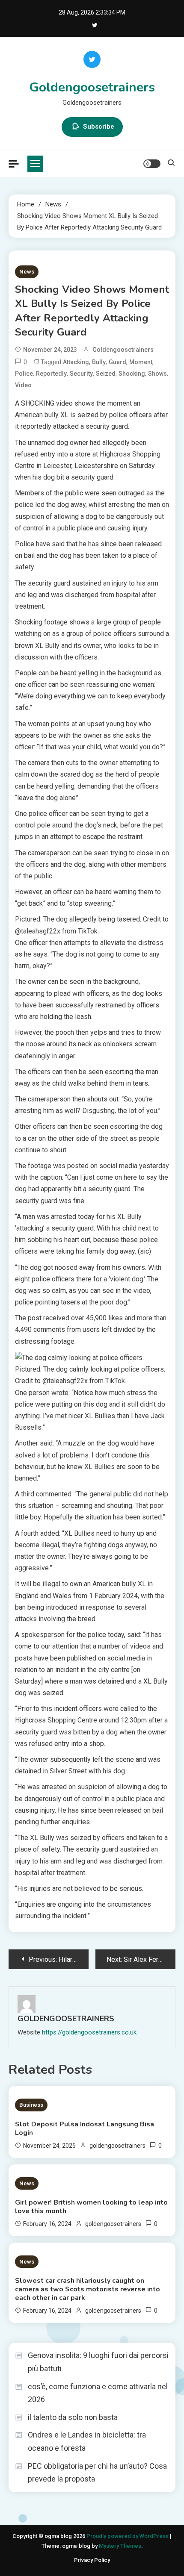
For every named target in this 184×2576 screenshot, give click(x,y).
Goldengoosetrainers (92, 87)
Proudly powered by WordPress (128, 2536)
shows (157, 374)
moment (141, 362)
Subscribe (99, 127)
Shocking (132, 374)
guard (117, 362)
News (27, 272)
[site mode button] (152, 164)
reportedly (51, 374)
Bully (99, 362)
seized (106, 374)
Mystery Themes (120, 2546)
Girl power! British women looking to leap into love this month (91, 2207)
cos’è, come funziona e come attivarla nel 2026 (98, 2393)
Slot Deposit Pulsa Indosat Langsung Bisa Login (85, 2129)
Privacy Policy (92, 2560)
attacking (76, 362)
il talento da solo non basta (73, 2417)
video (23, 385)
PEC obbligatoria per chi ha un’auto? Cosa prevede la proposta (97, 2473)
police (24, 374)
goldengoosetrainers (123, 350)
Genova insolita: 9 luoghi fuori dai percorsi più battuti (98, 2362)
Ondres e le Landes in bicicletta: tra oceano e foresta (87, 2441)
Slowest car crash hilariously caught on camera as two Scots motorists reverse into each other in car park (88, 2289)
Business (31, 2105)
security (81, 374)
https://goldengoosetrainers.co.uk (89, 2032)
